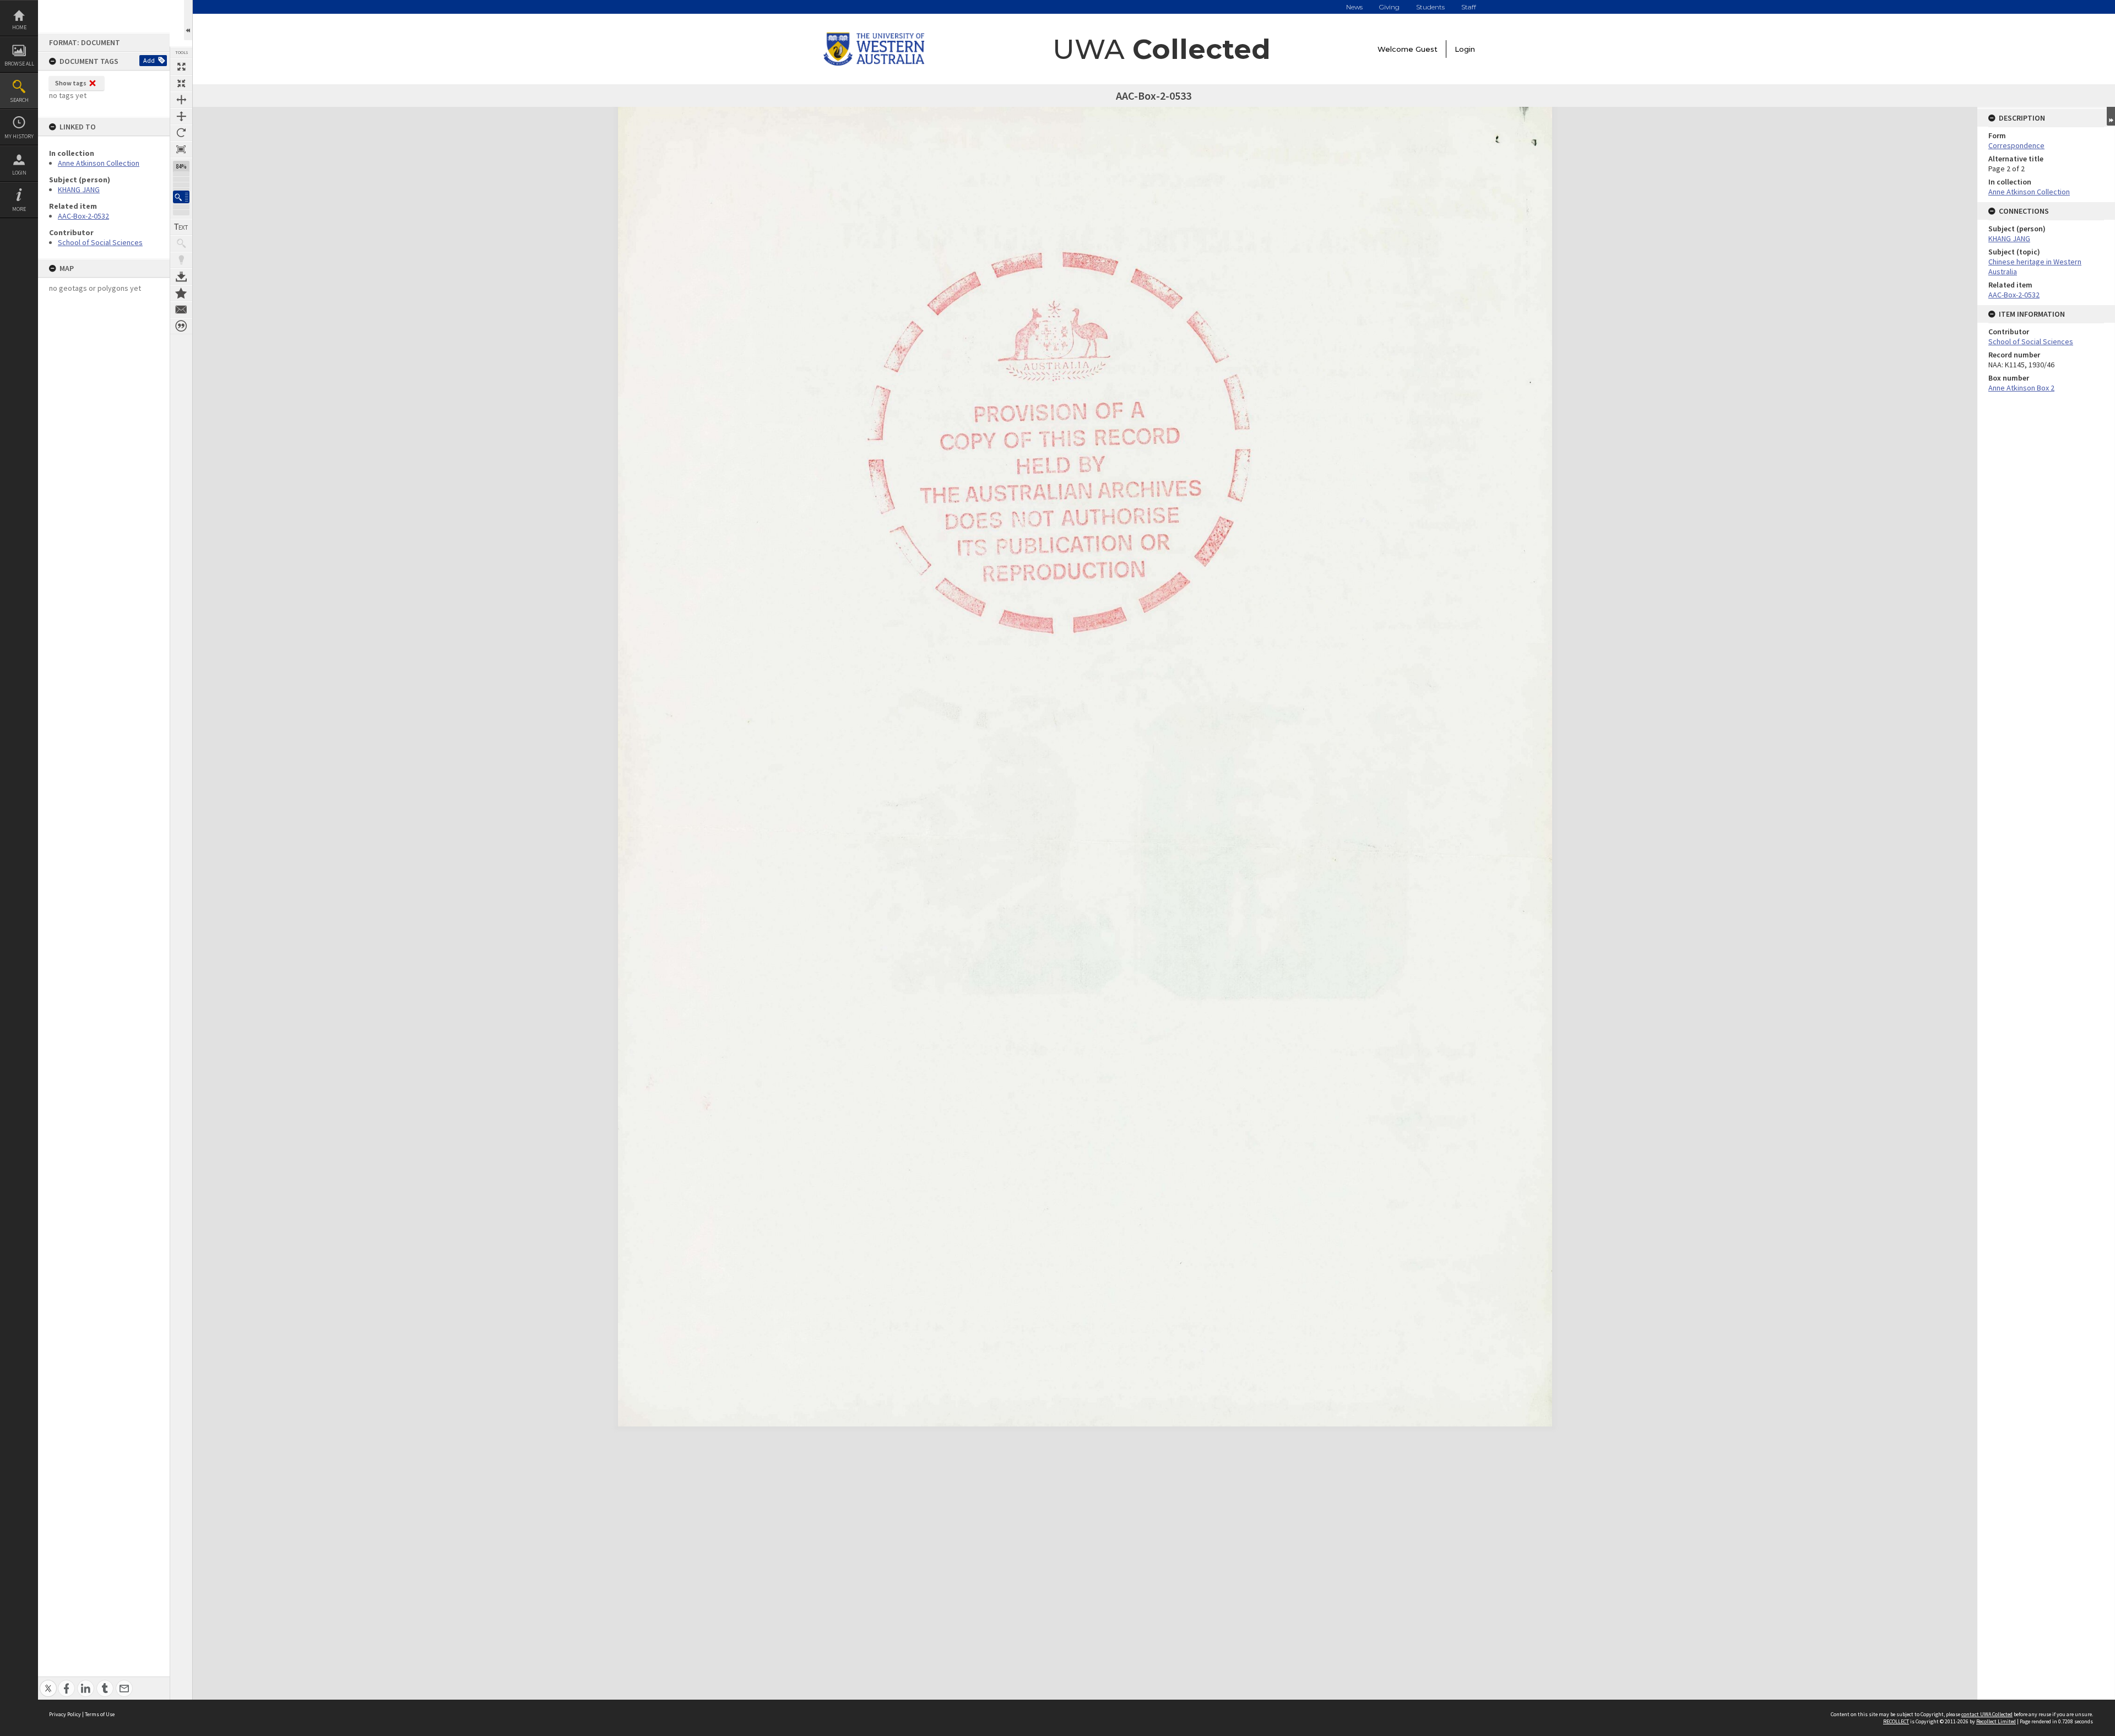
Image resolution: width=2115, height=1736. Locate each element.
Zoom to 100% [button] (181, 149)
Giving (1389, 7)
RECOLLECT (1896, 1721)
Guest (1427, 49)
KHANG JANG (79, 189)
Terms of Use (100, 1714)
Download (181, 276)
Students (1430, 7)
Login (19, 173)
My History (19, 136)
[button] (181, 197)
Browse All (19, 64)
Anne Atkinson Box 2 (2021, 388)
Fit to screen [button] (181, 83)
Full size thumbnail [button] (181, 67)
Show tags (71, 83)
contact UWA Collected (1987, 1714)
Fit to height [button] (181, 116)
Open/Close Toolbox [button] (188, 20)
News (1354, 7)
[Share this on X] (48, 1682)
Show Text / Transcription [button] (181, 227)
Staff (1469, 7)
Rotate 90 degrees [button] (181, 133)
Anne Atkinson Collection (99, 163)
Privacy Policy (65, 1714)
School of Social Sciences (100, 242)
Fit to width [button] (181, 100)
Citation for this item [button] (181, 326)
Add (149, 60)
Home (19, 27)
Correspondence (2016, 145)
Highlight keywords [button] (181, 260)
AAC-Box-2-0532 (83, 216)
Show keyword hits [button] (181, 243)
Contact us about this (181, 310)
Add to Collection (181, 293)
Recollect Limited (1996, 1721)
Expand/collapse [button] (2111, 116)
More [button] (19, 209)
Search (19, 100)
